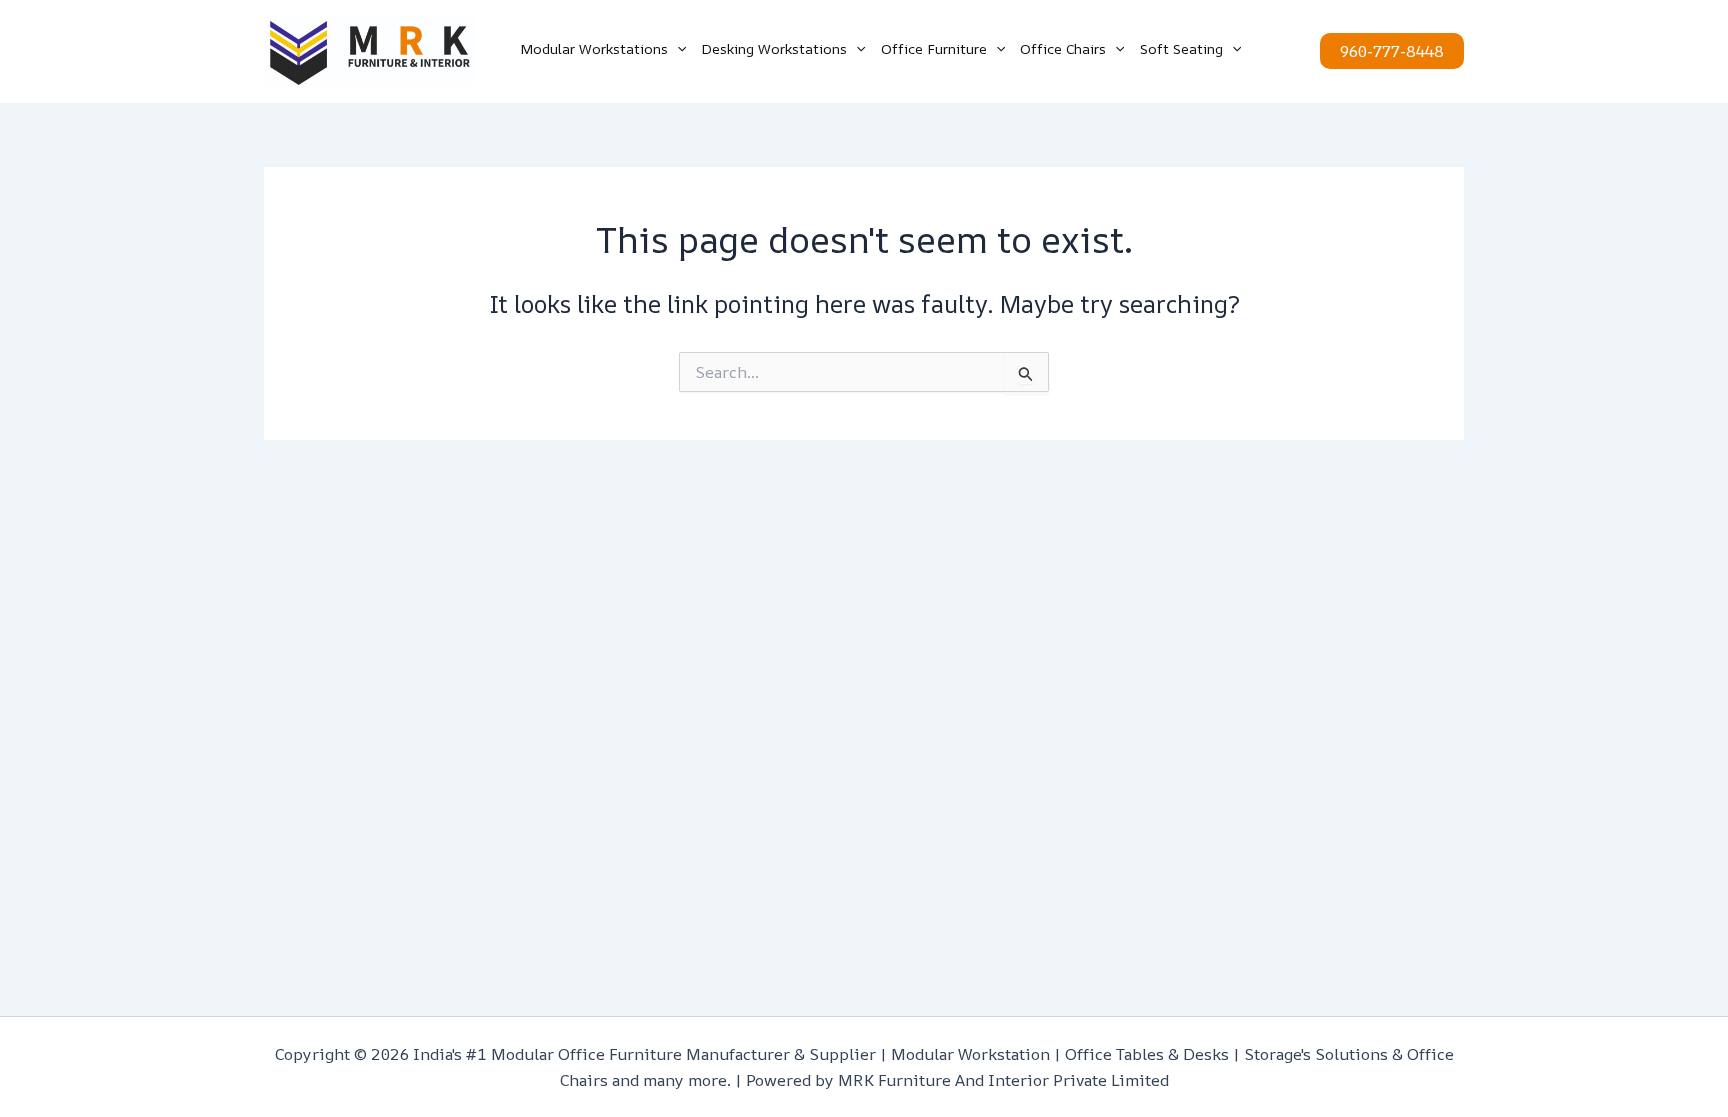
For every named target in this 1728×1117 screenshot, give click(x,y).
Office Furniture (934, 48)
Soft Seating (1181, 48)
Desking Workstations (774, 48)
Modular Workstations (594, 48)
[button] (677, 49)
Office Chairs (1063, 48)
